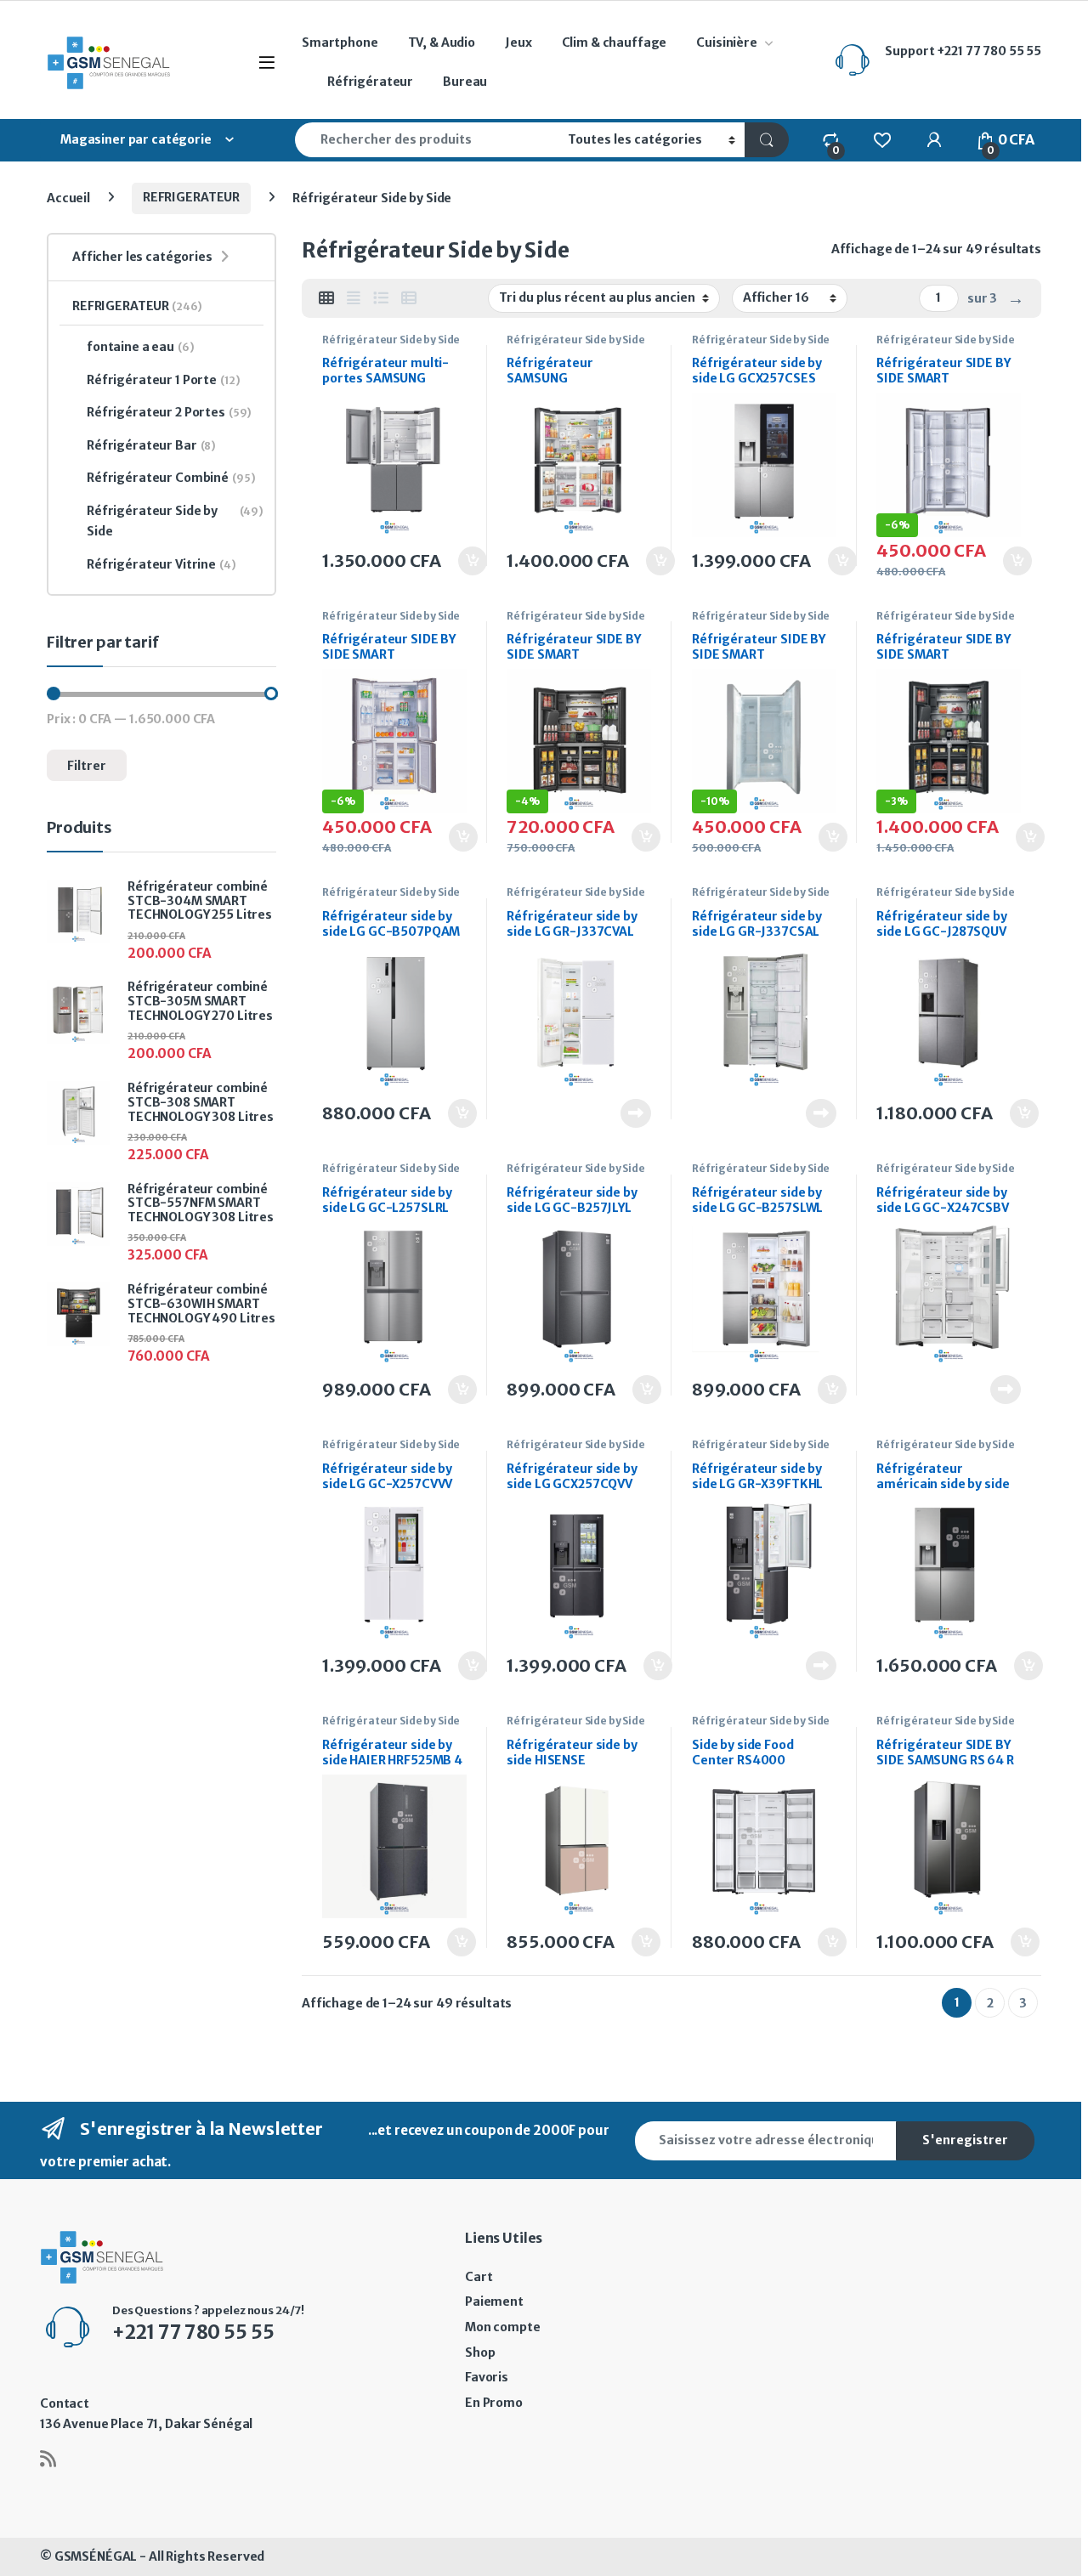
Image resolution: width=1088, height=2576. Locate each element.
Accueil (68, 197)
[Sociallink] (48, 2459)
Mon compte (503, 2327)
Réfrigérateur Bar (151, 445)
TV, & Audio (442, 42)
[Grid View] (326, 298)
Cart (479, 2277)
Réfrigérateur (370, 82)
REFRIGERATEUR (191, 197)
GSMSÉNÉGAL (96, 2556)
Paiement (494, 2301)
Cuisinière (727, 42)
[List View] (381, 298)
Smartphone (340, 42)
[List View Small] (409, 298)
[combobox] (427, 140)
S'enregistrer (965, 2140)
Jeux (518, 42)
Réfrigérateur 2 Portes (169, 412)
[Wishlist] (882, 139)
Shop (480, 2352)
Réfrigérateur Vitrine (161, 564)
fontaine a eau (141, 347)
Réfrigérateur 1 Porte (164, 380)
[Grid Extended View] (354, 298)
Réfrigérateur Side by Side (391, 340)
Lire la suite (636, 1113)
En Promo (494, 2403)
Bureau (465, 82)
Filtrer (87, 766)
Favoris (487, 2377)
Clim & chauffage (615, 42)
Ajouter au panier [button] (464, 561)
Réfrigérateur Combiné (171, 478)
